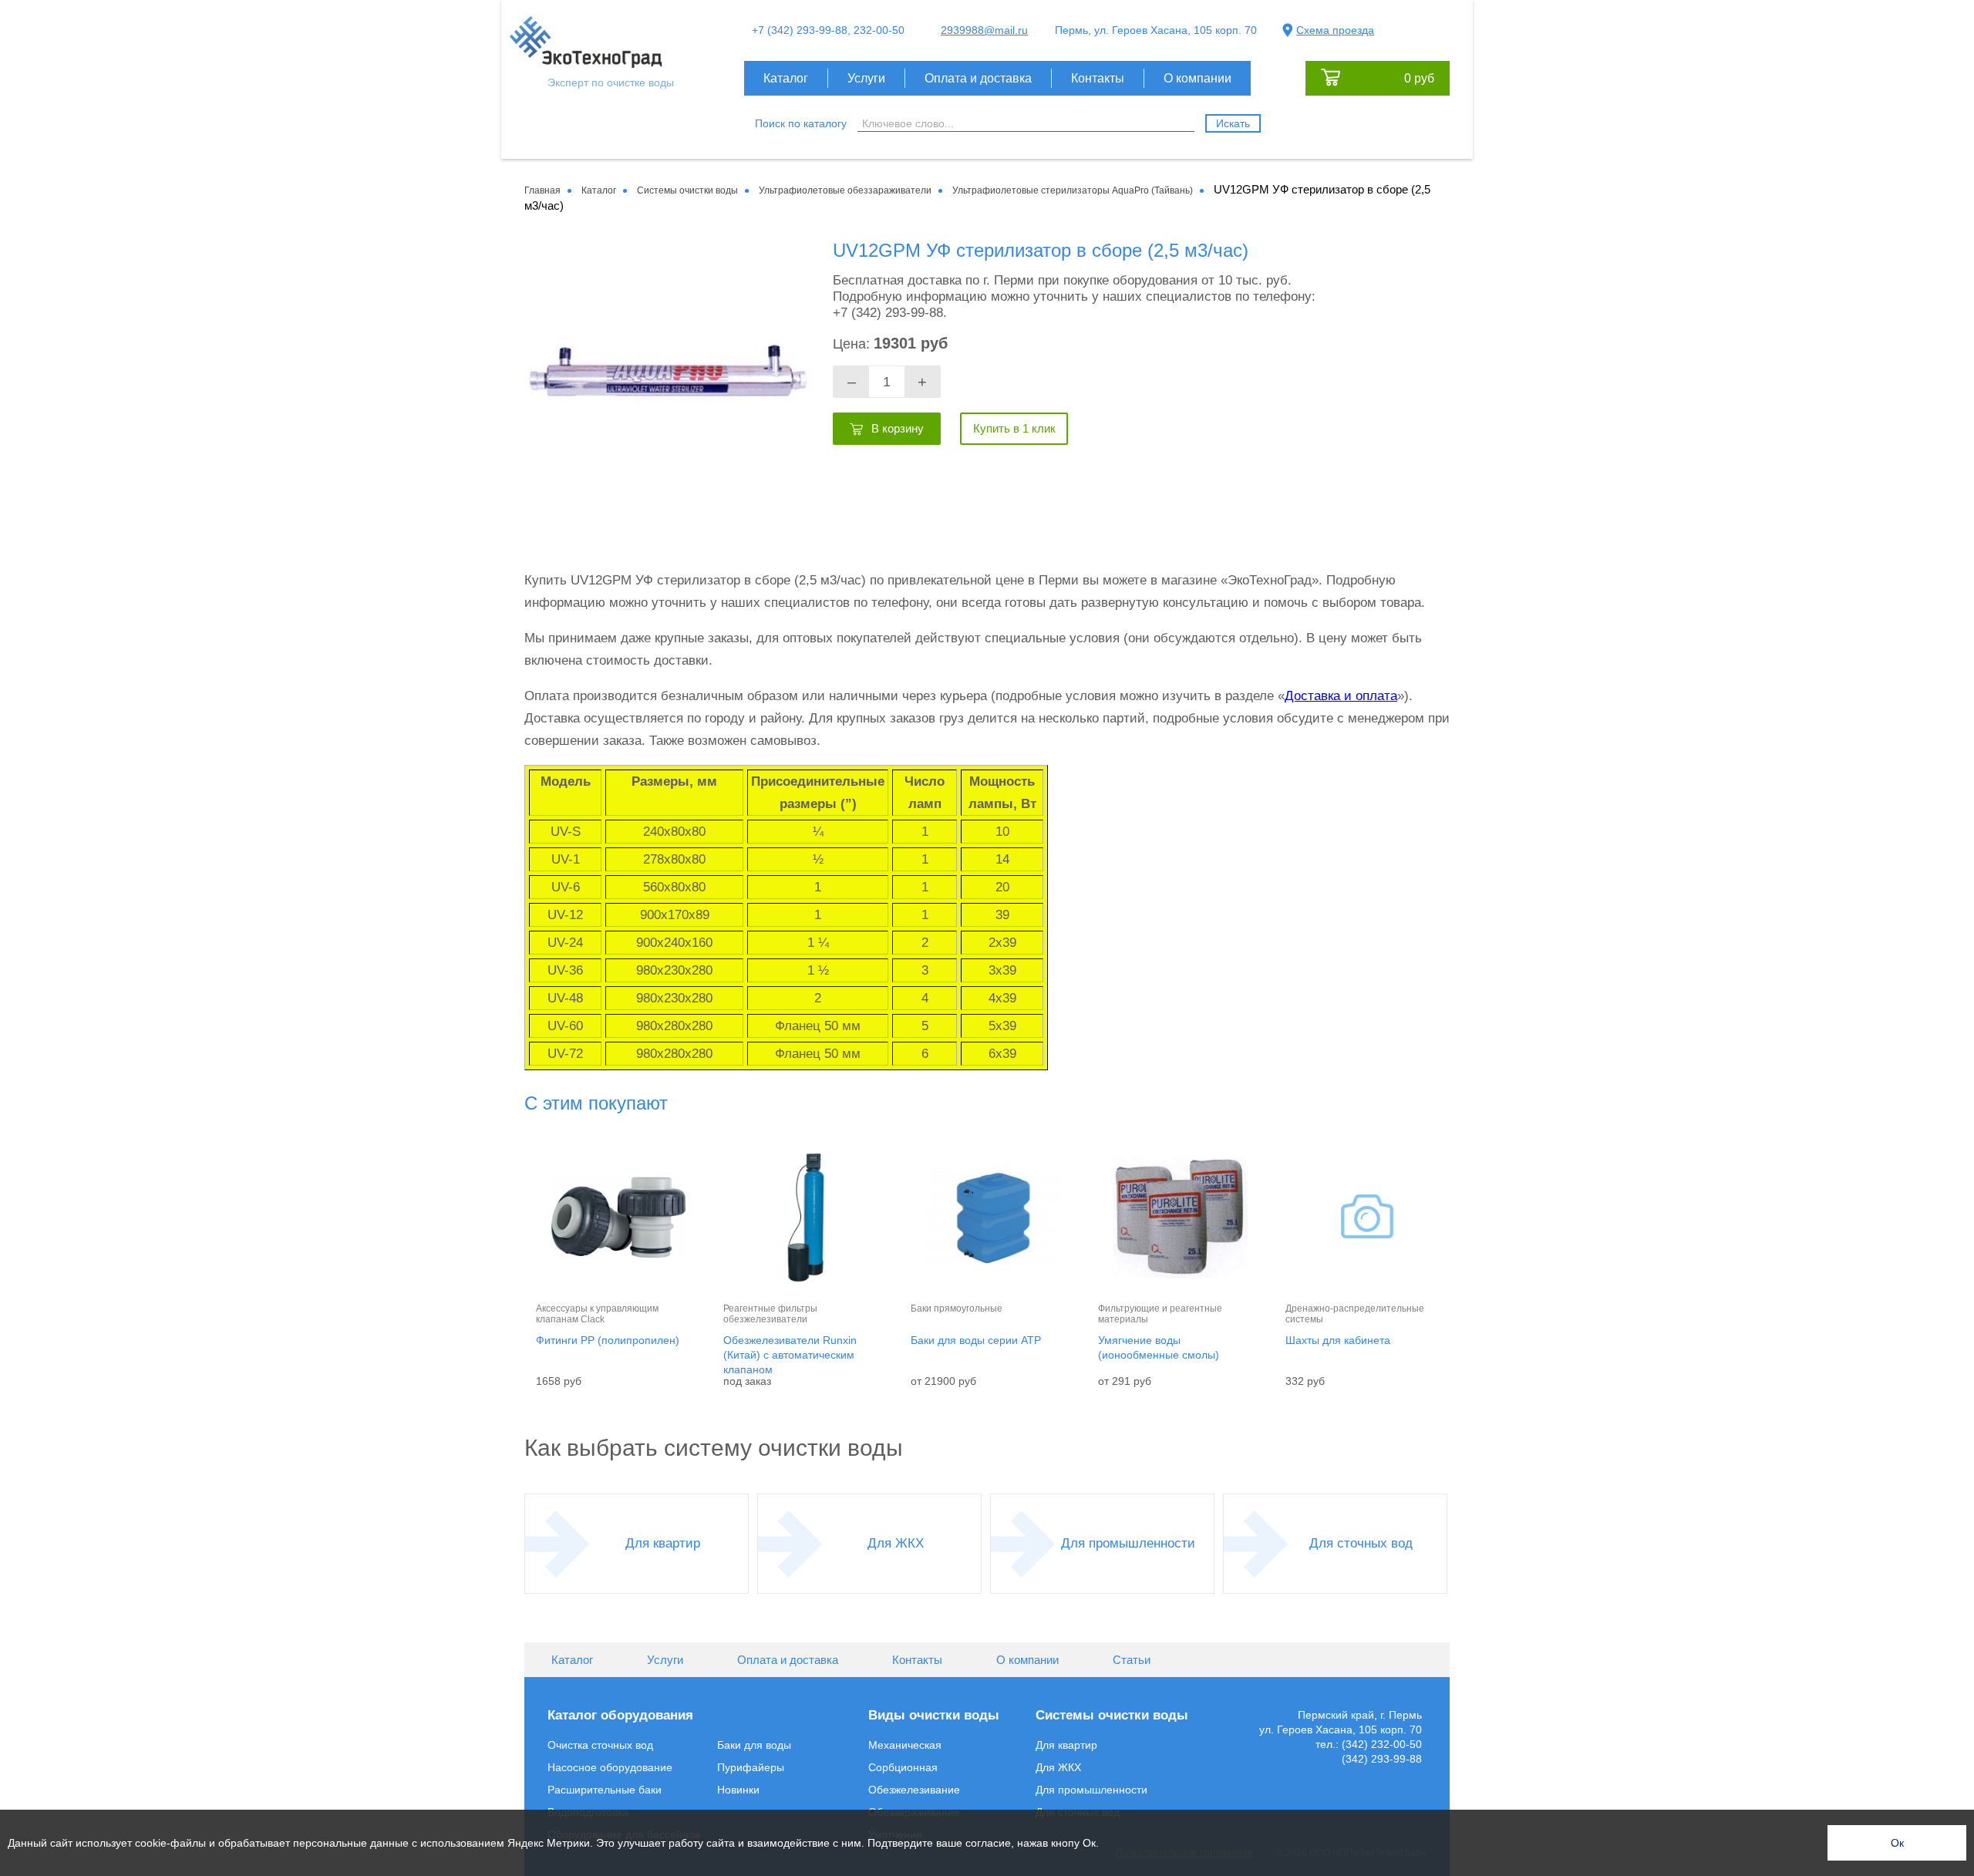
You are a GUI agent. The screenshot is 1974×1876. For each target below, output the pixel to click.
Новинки (738, 1790)
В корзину (898, 428)
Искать (1233, 123)
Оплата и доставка (978, 78)
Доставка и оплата (1341, 696)
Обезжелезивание (914, 1790)
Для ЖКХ (896, 1543)
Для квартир (663, 1543)
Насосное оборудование (610, 1767)
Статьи (1132, 1660)
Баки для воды (754, 1745)
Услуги (866, 78)
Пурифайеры (751, 1767)
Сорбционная (903, 1767)
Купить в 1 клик (1014, 428)
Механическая (905, 1745)
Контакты (1098, 78)
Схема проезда (1335, 30)
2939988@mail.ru (984, 30)
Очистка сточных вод (600, 1745)
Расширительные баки (605, 1790)
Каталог (786, 78)
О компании (1198, 78)
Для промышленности (1128, 1543)
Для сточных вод (1361, 1543)
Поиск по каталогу (801, 123)
